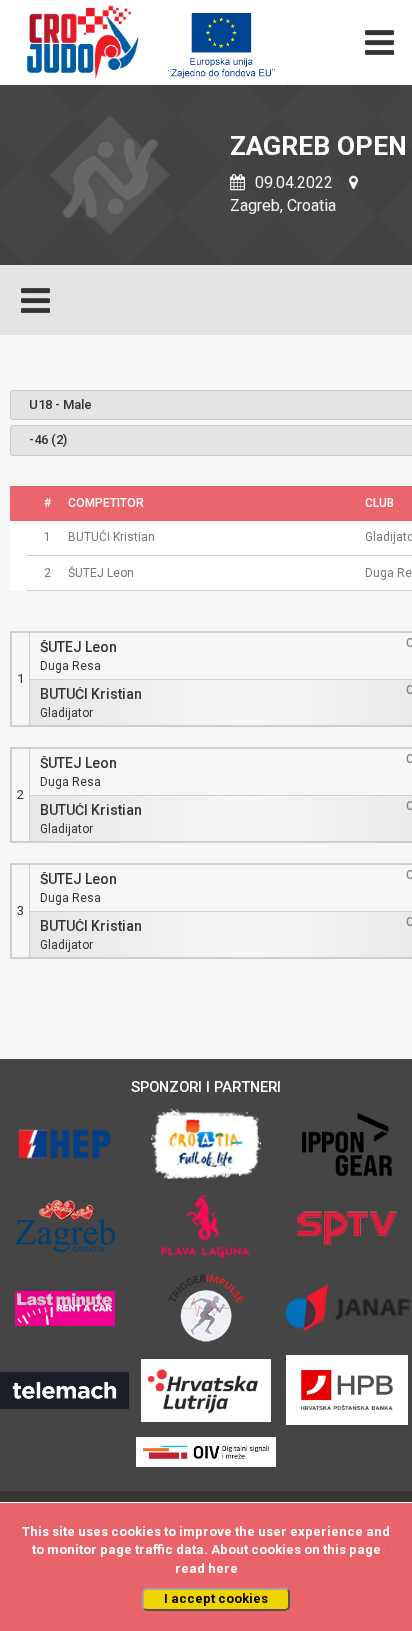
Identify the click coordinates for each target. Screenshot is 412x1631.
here (223, 1568)
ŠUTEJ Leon (78, 647)
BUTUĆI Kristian (91, 694)
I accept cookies (216, 1598)
